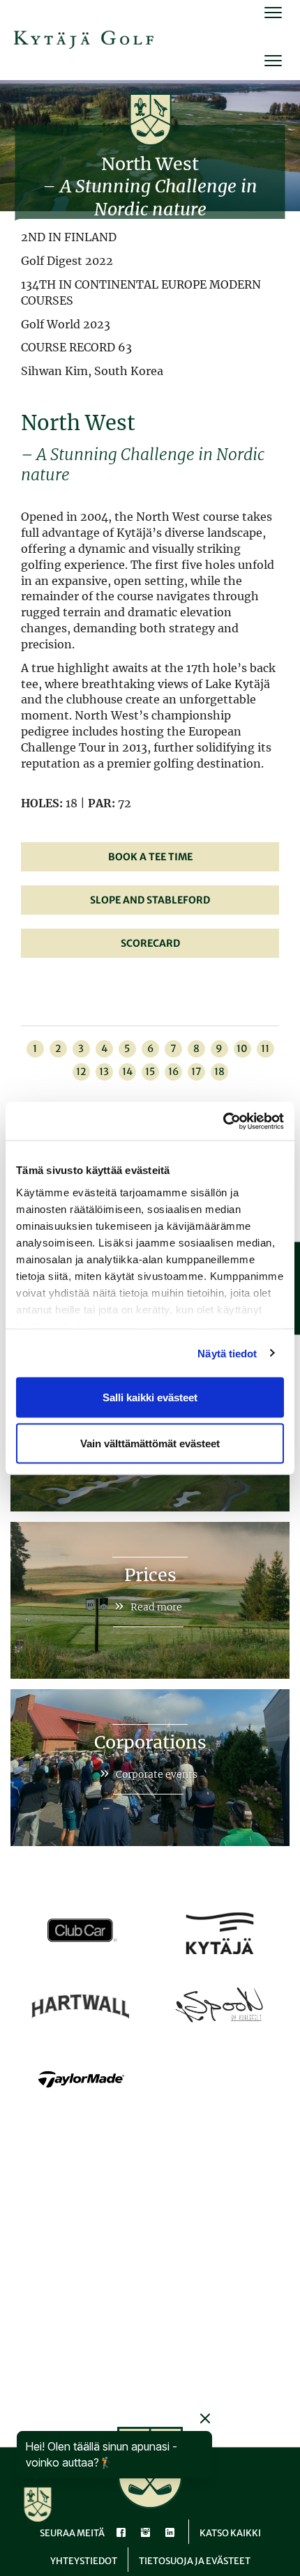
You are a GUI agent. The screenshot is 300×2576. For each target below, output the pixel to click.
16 (173, 1072)
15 (150, 1072)
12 (81, 1072)
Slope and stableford (150, 900)
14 (127, 1072)
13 (104, 1072)
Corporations (150, 1742)
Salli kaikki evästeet (150, 1397)
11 (265, 1049)
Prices (150, 1575)
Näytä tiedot (227, 1353)
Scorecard (150, 943)
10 (242, 1049)
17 (196, 1072)
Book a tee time (150, 857)
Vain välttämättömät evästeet (150, 1443)
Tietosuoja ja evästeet (195, 2561)
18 (219, 1072)
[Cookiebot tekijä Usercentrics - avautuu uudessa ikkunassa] (223, 1121)
